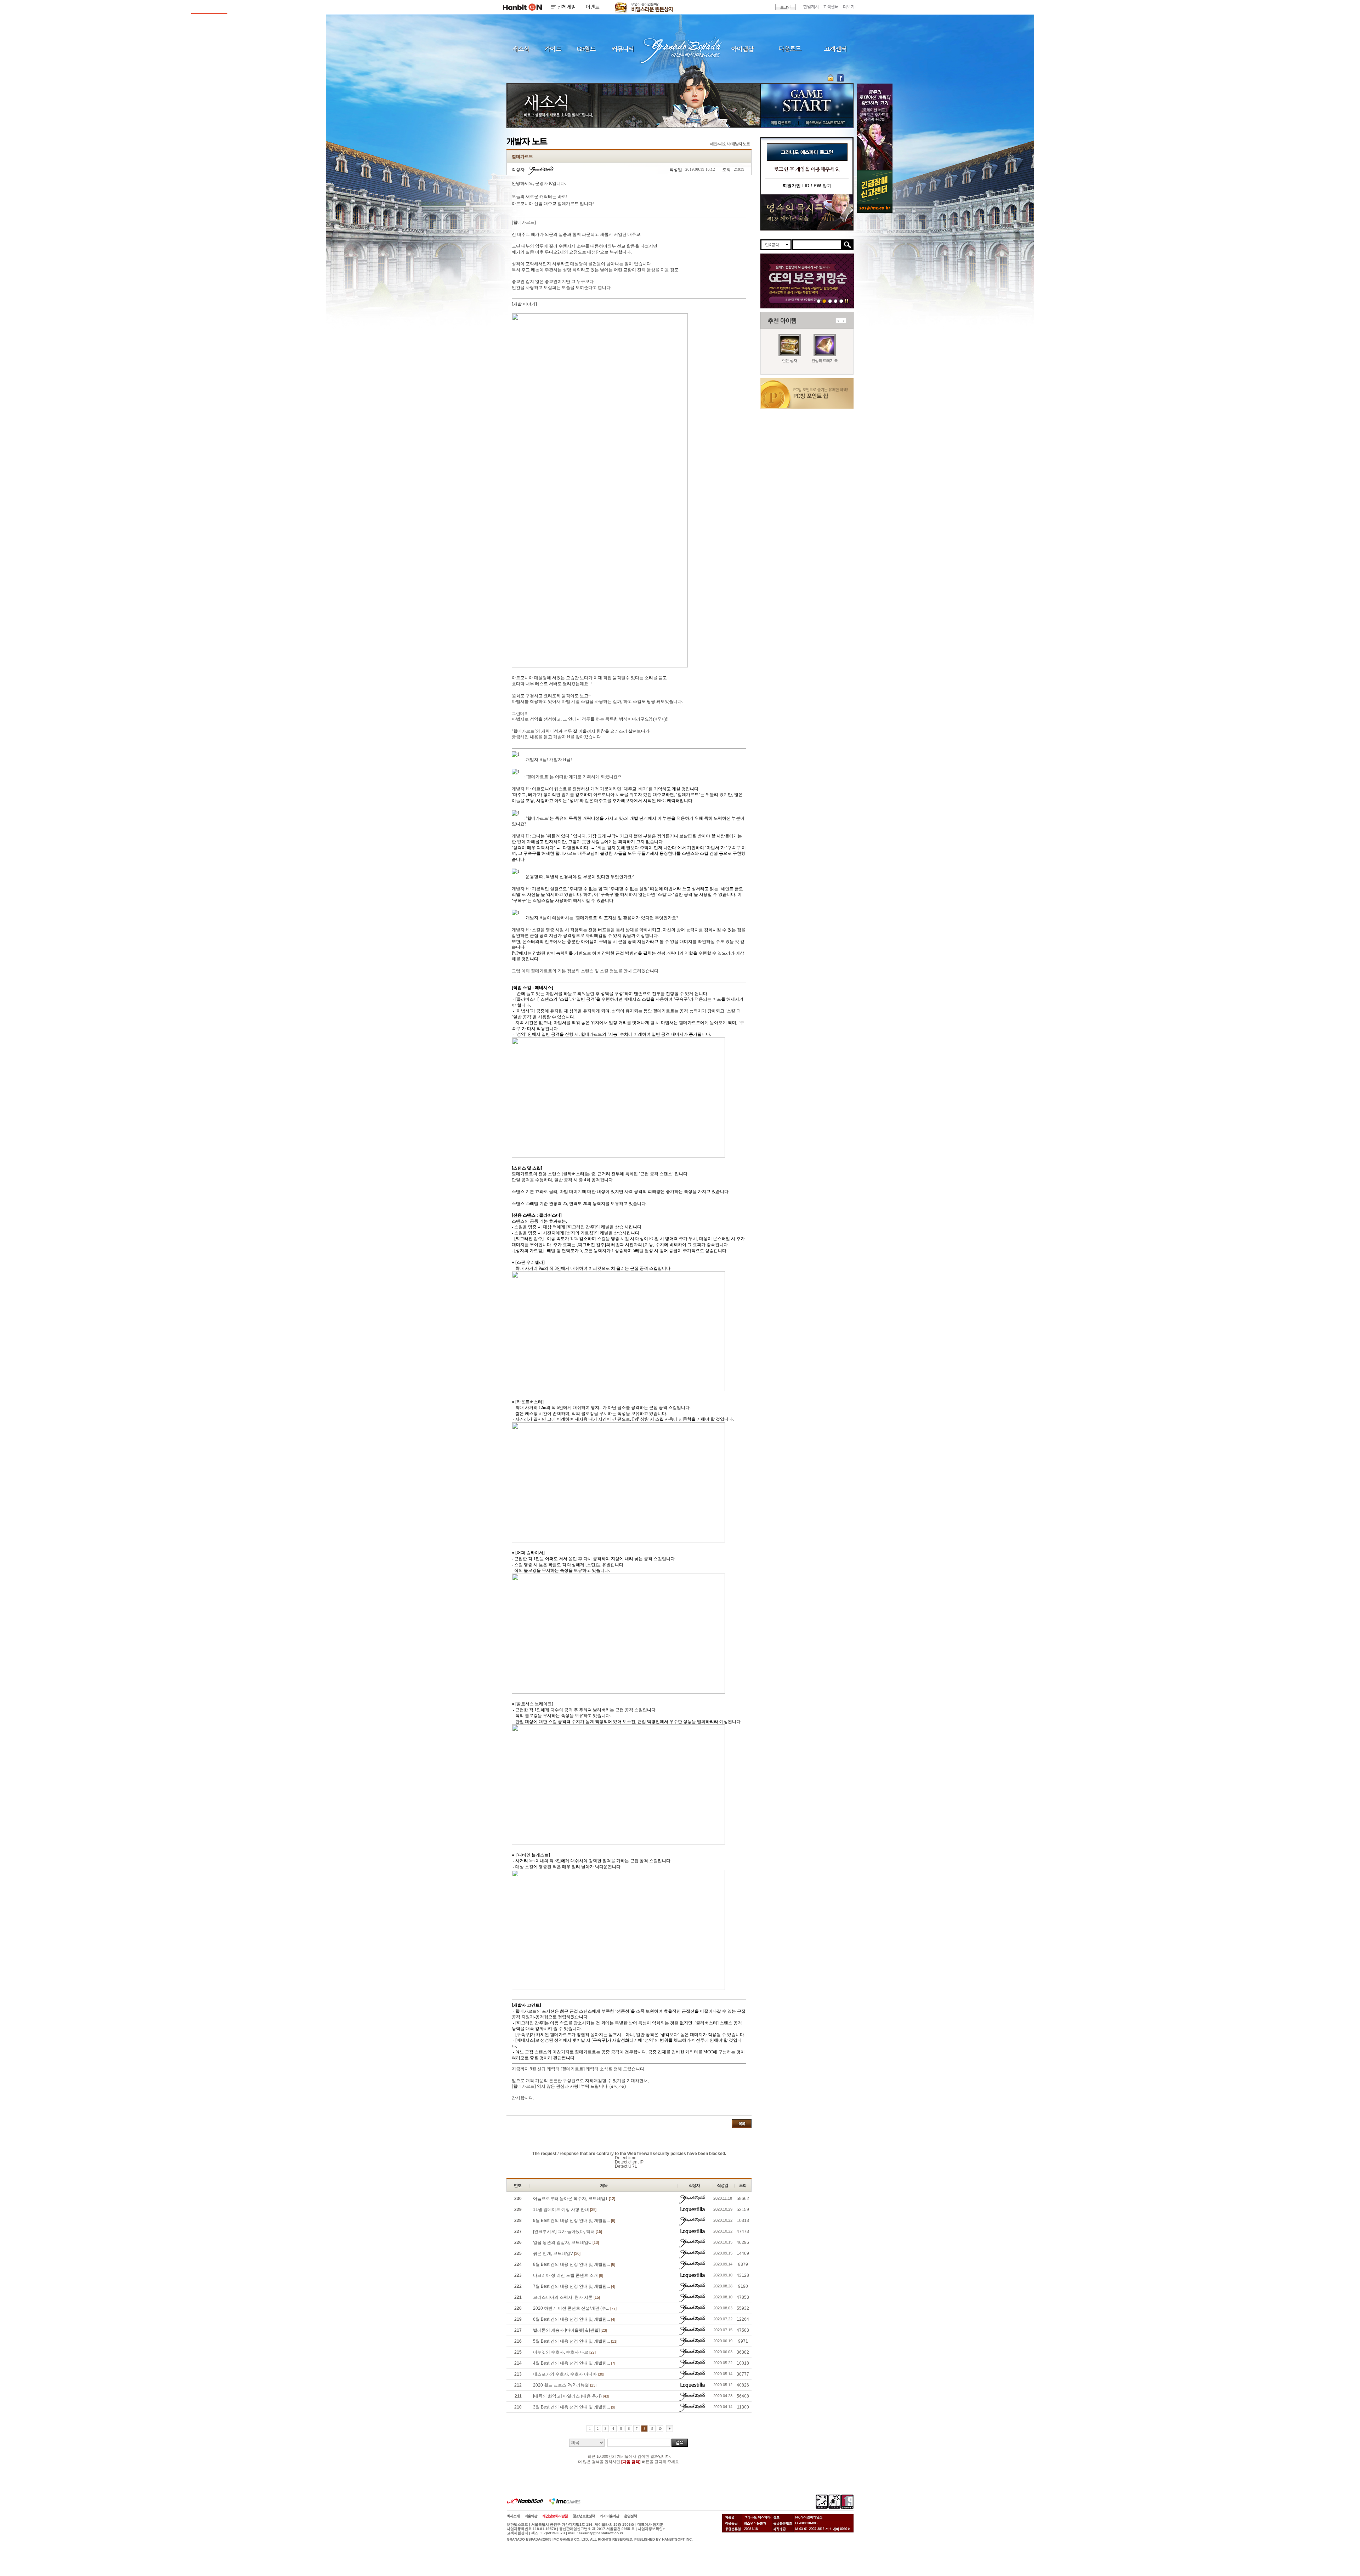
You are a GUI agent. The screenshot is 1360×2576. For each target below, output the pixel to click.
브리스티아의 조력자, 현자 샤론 (566, 2297)
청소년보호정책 (584, 2516)
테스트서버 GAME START (825, 123)
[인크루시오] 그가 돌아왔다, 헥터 (568, 2231)
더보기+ (850, 7)
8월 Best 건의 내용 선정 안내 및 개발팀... (574, 2264)
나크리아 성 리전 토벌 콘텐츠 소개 (568, 2275)
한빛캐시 (811, 7)
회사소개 (513, 2516)
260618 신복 (830, 301)
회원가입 (792, 186)
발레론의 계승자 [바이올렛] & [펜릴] (570, 2330)
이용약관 (531, 2516)
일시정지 (847, 301)
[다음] (670, 2429)
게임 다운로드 (779, 123)
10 (660, 2429)
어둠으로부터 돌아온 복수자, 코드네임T (574, 2199)
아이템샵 (742, 49)
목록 (742, 2124)
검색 (680, 2443)
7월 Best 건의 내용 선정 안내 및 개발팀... (574, 2286)
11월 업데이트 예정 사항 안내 (565, 2210)
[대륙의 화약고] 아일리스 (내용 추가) (571, 2396)
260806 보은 (824, 301)
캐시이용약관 (610, 2516)
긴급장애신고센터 (841, 301)
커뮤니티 (622, 49)
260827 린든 (819, 301)
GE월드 (586, 49)
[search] (817, 245)
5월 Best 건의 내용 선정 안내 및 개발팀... (575, 2341)
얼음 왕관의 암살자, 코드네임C (566, 2242)
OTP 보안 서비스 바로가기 (831, 78)
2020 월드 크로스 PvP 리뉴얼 (565, 2385)
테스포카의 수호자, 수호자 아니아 (569, 2374)
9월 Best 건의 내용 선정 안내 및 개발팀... (574, 2220)
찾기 (818, 186)
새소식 (521, 49)
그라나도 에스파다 (680, 49)
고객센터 (831, 7)
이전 (838, 321)
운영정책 (630, 2516)
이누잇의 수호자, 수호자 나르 (564, 2352)
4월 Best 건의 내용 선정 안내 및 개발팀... (574, 2363)
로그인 (786, 7)
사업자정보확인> (651, 2529)
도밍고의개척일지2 (836, 301)
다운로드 (790, 49)
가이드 (553, 49)
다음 (844, 321)
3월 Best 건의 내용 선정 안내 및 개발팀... (574, 2407)
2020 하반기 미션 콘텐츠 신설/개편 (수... (575, 2308)
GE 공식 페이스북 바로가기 (840, 78)
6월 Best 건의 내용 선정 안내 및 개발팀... (574, 2319)
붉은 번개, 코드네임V (557, 2253)
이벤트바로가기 (807, 212)
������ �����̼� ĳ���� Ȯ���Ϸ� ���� (875, 127)
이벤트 (593, 7)
